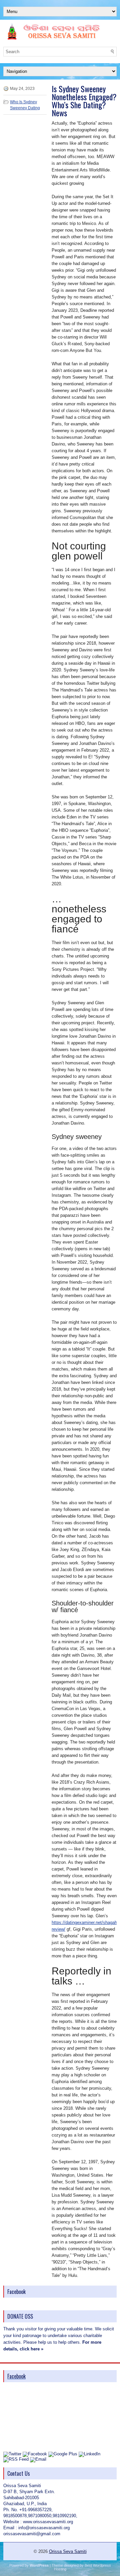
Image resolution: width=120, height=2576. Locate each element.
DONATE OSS (20, 2316)
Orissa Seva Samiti (68, 2551)
